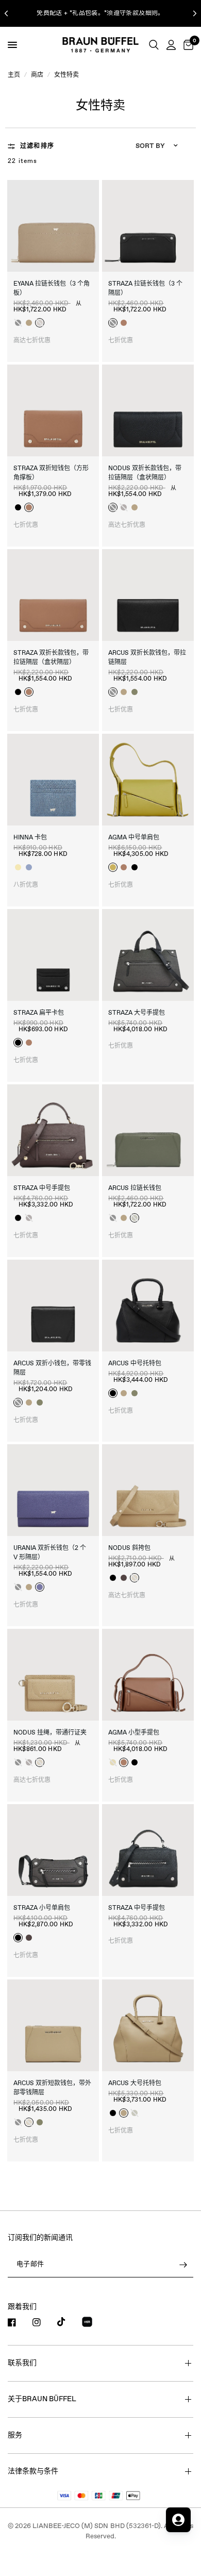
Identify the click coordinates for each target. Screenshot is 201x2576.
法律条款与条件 (33, 2471)
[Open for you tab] (178, 2520)
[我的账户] (171, 45)
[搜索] (154, 45)
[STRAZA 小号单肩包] (53, 1850)
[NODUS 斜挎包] (148, 1490)
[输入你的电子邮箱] (183, 2265)
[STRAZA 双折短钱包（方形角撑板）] (53, 410)
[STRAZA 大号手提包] (148, 955)
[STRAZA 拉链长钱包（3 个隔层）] (148, 226)
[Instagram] (44, 2322)
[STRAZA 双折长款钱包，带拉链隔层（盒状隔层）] (53, 595)
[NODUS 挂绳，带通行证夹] (53, 1675)
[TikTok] (69, 2322)
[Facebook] (19, 2322)
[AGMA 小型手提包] (148, 1675)
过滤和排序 (37, 146)
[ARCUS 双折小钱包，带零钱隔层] (53, 1306)
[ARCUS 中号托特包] (148, 1306)
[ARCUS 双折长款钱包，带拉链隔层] (148, 595)
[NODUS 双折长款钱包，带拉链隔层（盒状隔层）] (148, 410)
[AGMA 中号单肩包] (148, 780)
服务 (15, 2435)
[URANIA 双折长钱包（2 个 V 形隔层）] (53, 1490)
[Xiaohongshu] (93, 2323)
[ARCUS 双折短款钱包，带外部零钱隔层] (53, 2025)
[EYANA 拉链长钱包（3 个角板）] (53, 226)
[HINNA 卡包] (53, 780)
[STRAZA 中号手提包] (53, 1130)
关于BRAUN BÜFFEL (42, 2399)
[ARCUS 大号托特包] (148, 2025)
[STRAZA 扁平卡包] (53, 955)
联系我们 (22, 2363)
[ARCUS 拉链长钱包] (148, 1130)
